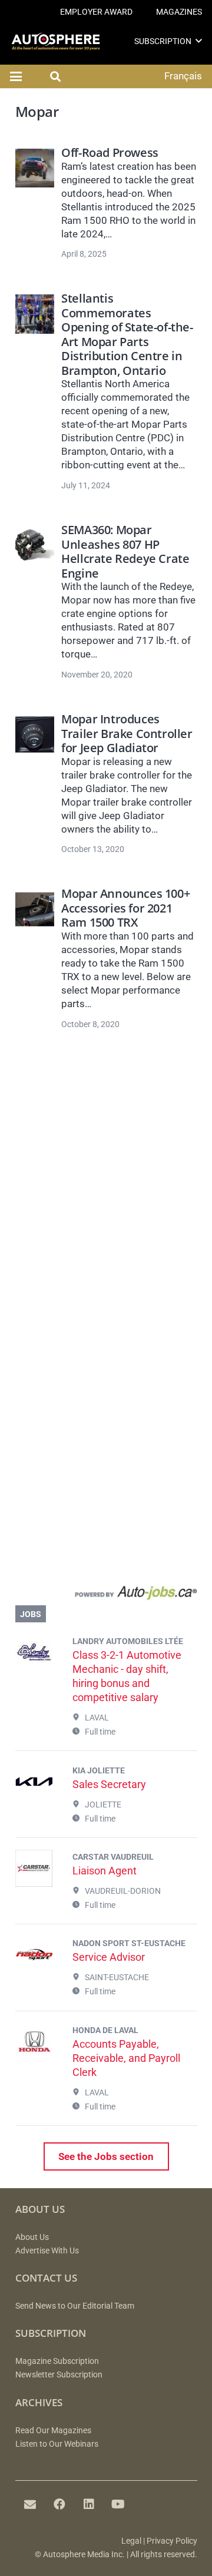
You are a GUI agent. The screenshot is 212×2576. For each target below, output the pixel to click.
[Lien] (106, 1595)
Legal (131, 2541)
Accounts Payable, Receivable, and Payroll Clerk (126, 2058)
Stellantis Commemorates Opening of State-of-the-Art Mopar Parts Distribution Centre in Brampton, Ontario (127, 334)
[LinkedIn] (89, 2504)
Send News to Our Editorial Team (75, 2306)
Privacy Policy (172, 2541)
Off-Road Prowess (110, 152)
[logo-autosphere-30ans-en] (56, 41)
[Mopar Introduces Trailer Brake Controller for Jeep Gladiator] (35, 734)
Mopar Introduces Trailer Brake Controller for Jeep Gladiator (127, 733)
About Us (32, 2237)
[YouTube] (118, 2504)
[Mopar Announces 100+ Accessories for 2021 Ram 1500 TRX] (35, 909)
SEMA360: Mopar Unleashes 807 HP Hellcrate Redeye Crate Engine (125, 551)
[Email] (30, 2504)
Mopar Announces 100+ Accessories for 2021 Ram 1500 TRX (125, 908)
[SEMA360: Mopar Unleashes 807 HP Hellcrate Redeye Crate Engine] (35, 545)
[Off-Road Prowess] (35, 168)
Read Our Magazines (53, 2431)
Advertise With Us (47, 2251)
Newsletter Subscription (59, 2375)
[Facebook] (59, 2504)
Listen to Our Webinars (57, 2444)
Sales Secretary (109, 1784)
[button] (199, 41)
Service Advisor (109, 1957)
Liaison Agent (105, 1871)
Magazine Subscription (57, 2361)
